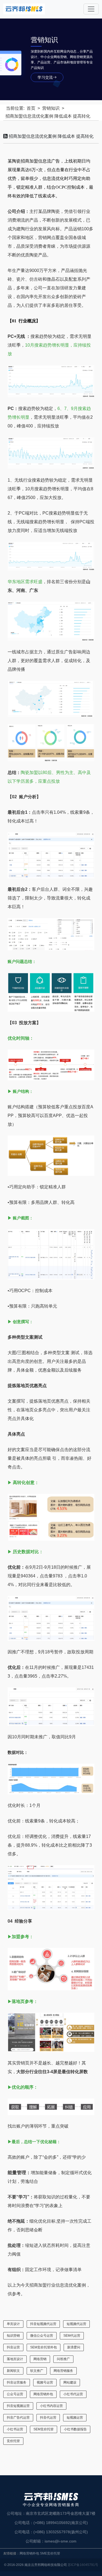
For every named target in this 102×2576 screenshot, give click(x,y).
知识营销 (13, 2336)
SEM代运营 (72, 2336)
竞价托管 (13, 2441)
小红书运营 (15, 2429)
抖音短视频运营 (18, 2406)
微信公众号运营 (42, 2336)
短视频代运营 (76, 2324)
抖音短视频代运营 (43, 2324)
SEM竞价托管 (44, 2429)
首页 (31, 108)
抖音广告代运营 (18, 2418)
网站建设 (70, 2382)
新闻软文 (13, 2371)
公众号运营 (15, 2394)
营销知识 (51, 108)
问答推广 (63, 2359)
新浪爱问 (74, 2347)
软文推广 (37, 2371)
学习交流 (45, 77)
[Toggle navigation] (91, 9)
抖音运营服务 (17, 2382)
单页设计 (13, 2324)
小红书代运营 (73, 2394)
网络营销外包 (43, 2394)
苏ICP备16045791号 (83, 2565)
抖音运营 (13, 2347)
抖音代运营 (48, 2418)
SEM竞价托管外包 (44, 2347)
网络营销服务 (63, 2371)
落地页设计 (15, 2359)
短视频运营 (75, 2418)
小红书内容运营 (51, 2406)
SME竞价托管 (50, 2553)
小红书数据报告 (75, 2429)
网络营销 (40, 2359)
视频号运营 (45, 2382)
